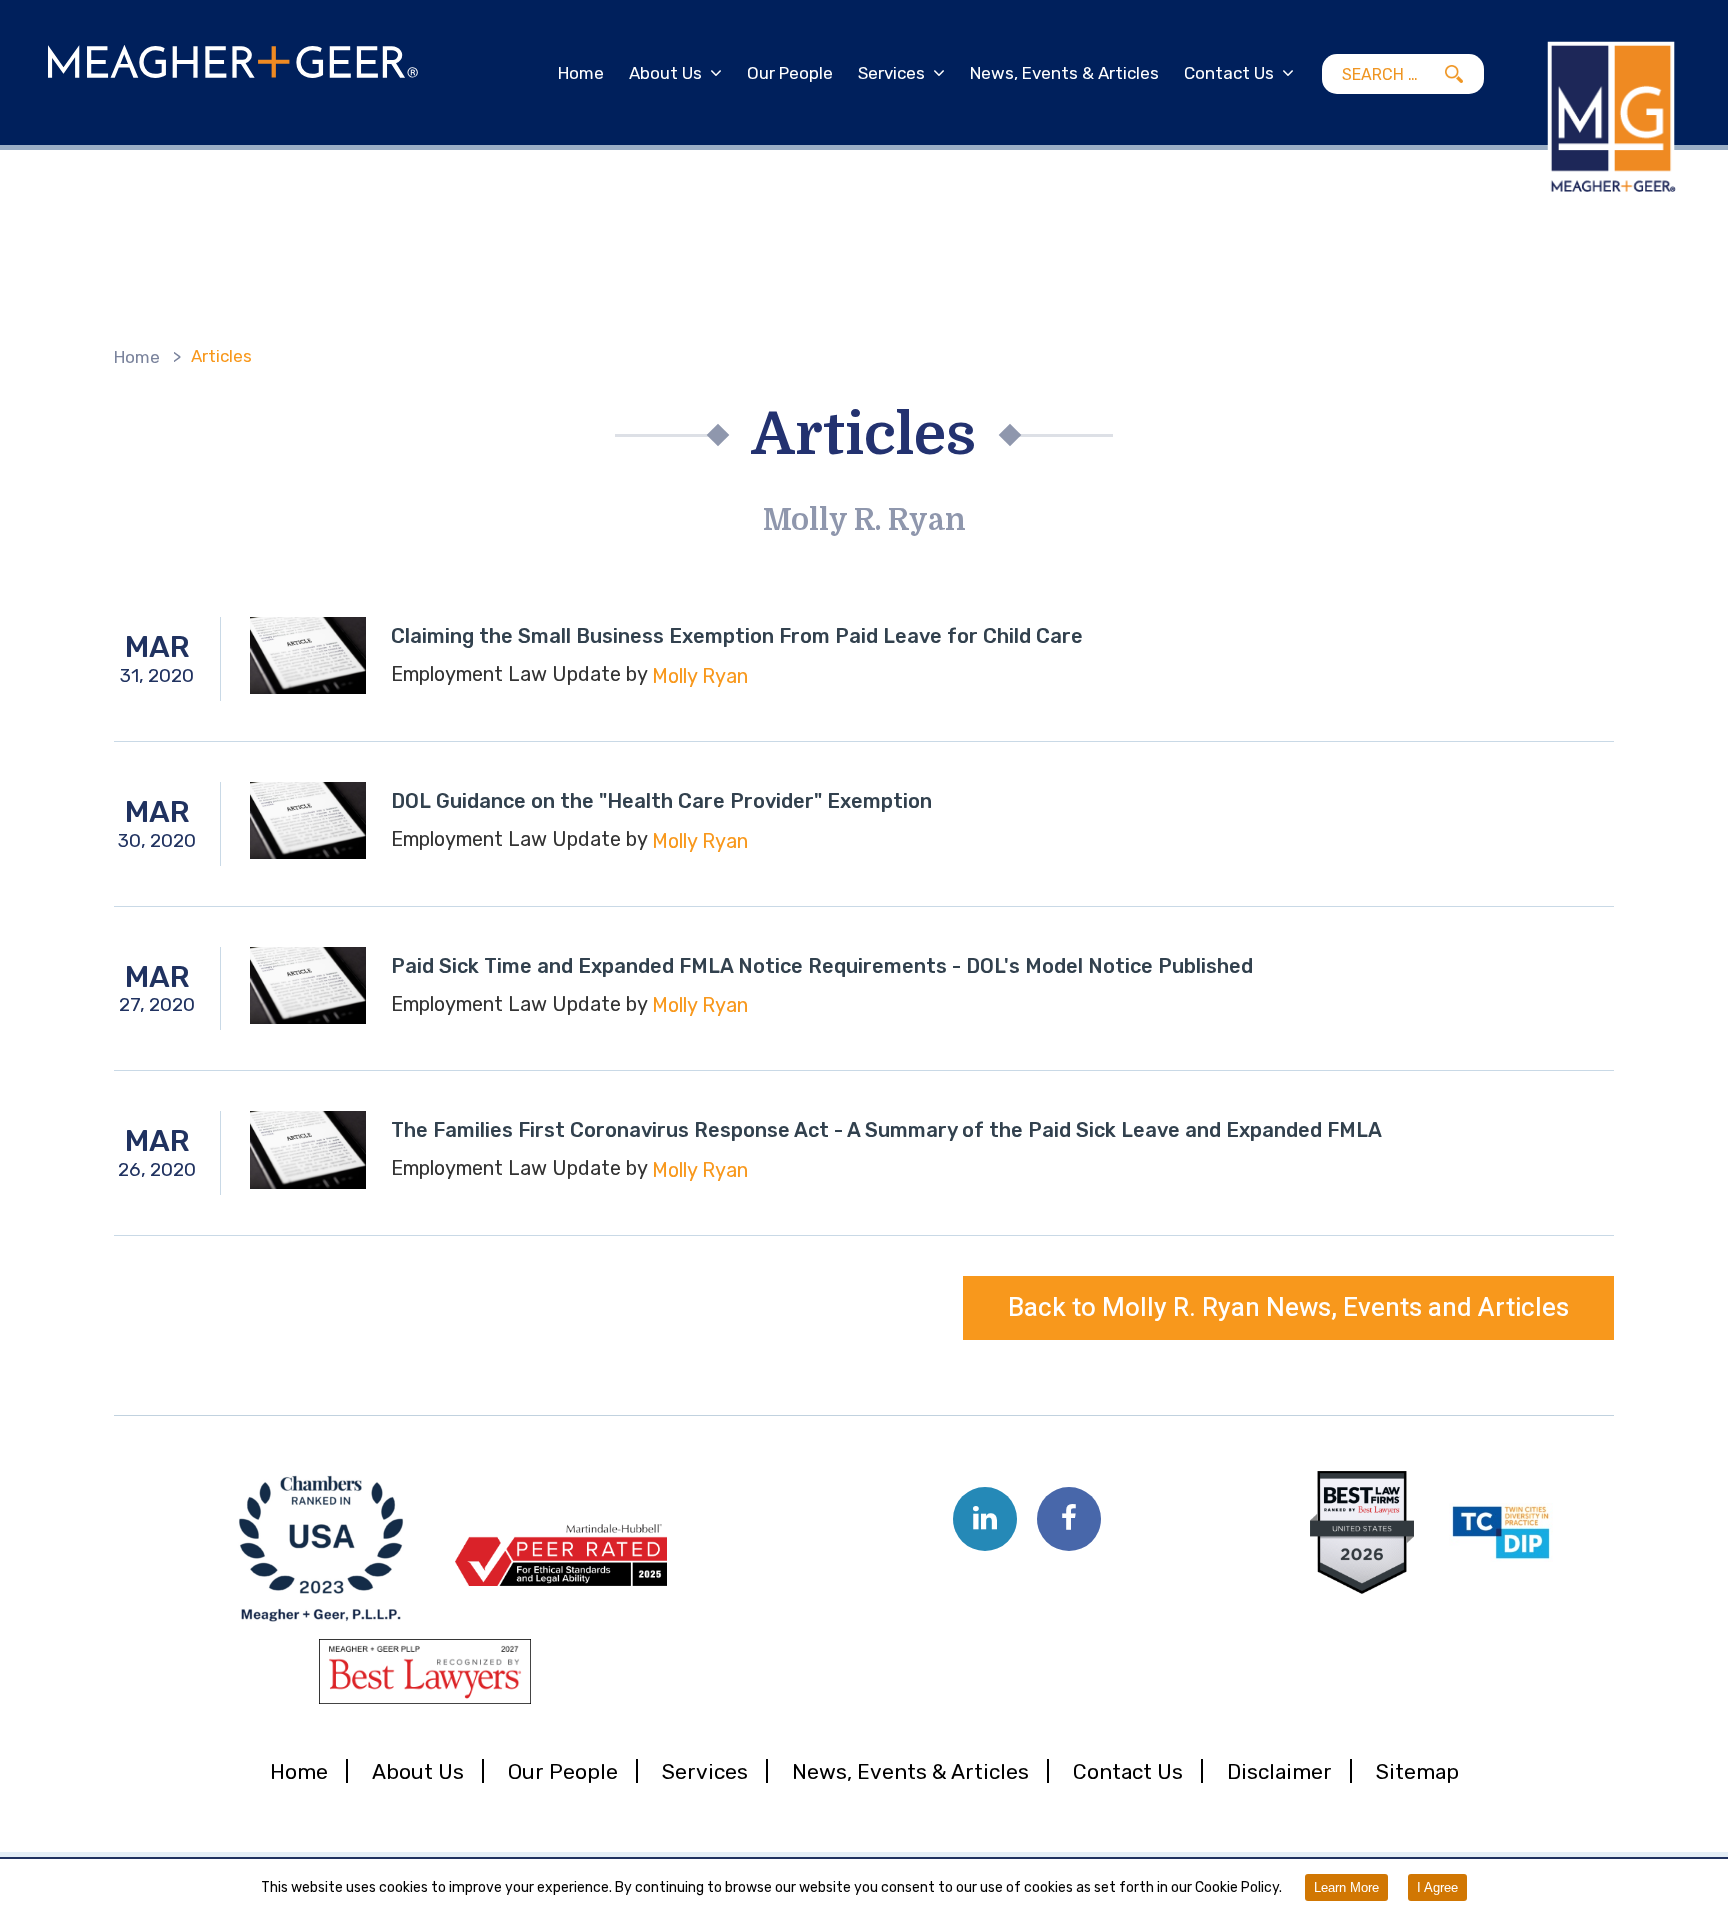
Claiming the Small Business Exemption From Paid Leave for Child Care (737, 636)
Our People (790, 73)
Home (581, 73)
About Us (665, 73)
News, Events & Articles (1064, 73)
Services (891, 73)
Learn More (1346, 1887)
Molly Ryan (700, 676)
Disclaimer (1279, 1771)
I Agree (1437, 1887)
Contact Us (1229, 73)
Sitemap (1417, 1771)
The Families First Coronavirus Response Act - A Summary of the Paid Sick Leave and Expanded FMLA (886, 1130)
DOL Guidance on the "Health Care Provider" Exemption (661, 801)
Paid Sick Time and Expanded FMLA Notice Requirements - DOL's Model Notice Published (822, 966)
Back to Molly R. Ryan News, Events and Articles (1288, 1308)
